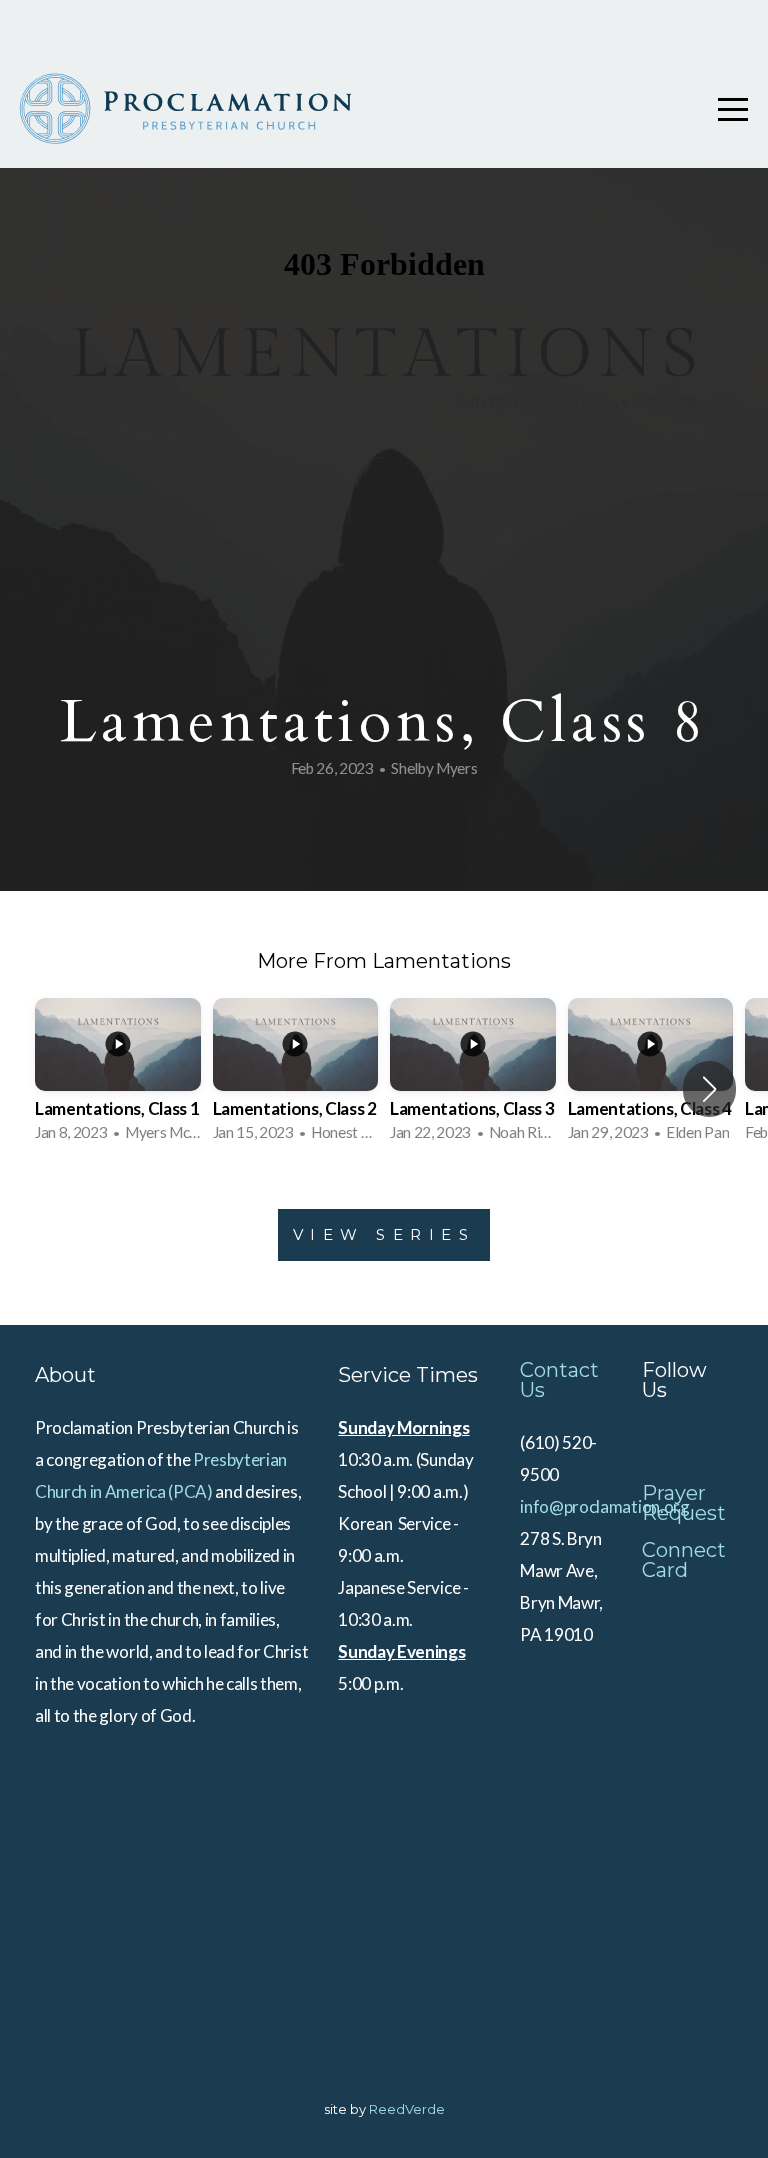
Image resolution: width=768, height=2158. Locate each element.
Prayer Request (684, 1503)
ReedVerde (407, 2109)
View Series (384, 1234)
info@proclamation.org (604, 1506)
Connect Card (684, 1560)
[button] (709, 1089)
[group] (118, 1076)
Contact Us (559, 1380)
